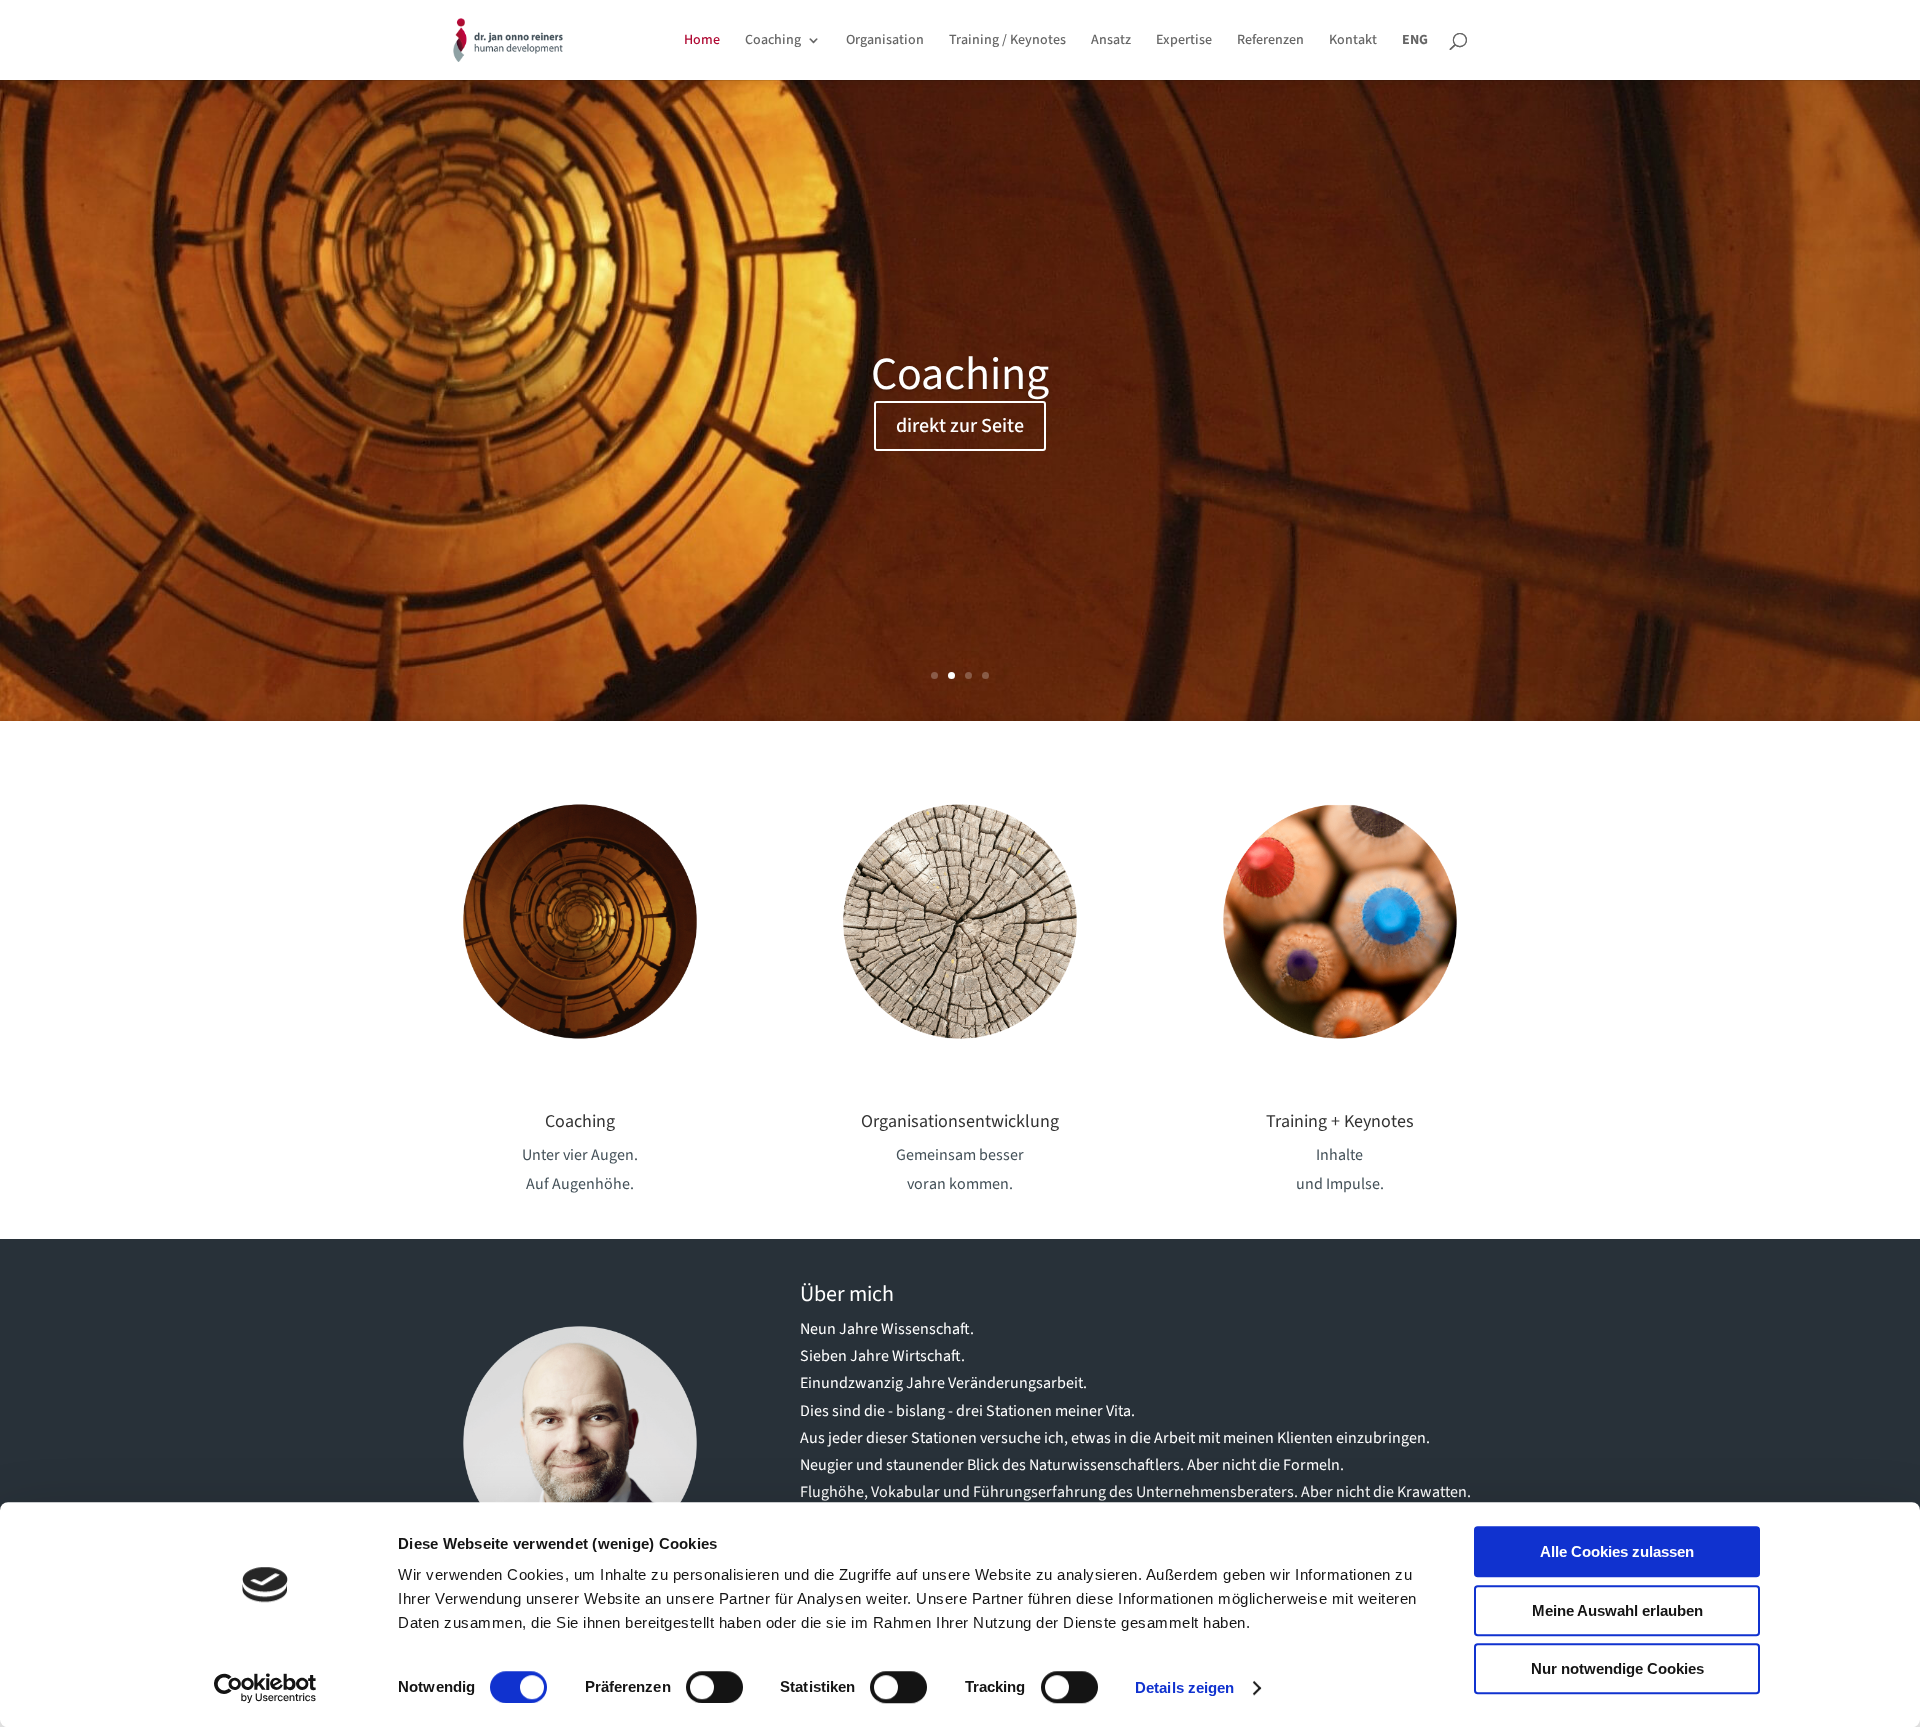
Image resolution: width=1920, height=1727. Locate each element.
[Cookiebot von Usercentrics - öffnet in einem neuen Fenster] (265, 1688)
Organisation (885, 41)
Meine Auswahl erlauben (1617, 1610)
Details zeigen (1184, 1687)
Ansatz (1111, 41)
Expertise (1184, 41)
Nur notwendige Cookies (1617, 1668)
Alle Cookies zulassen (1617, 1551)
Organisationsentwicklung (960, 1121)
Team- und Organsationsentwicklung (960, 385)
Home (702, 41)
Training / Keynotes (1007, 41)
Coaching (773, 41)
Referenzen (1270, 41)
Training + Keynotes (1340, 1121)
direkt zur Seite (960, 437)
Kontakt (1353, 41)
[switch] (714, 1687)
